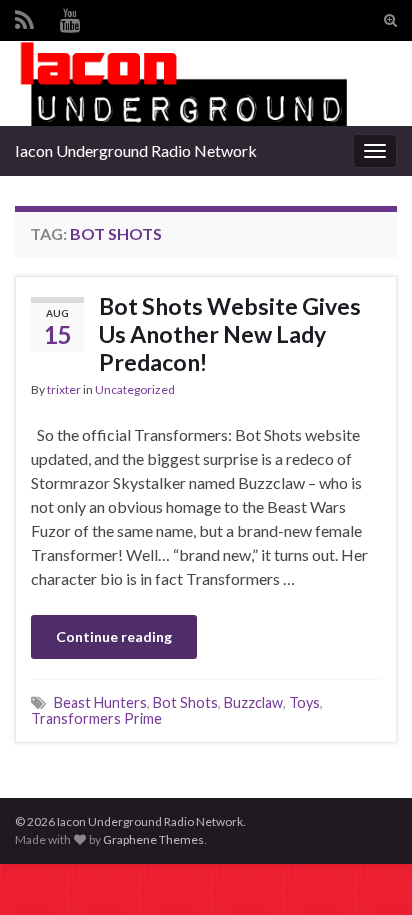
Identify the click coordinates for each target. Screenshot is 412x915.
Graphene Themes (153, 839)
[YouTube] (70, 16)
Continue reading (114, 636)
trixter (64, 389)
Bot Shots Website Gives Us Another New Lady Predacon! (230, 334)
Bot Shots (185, 702)
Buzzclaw (253, 702)
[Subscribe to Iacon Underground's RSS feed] (24, 16)
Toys (304, 702)
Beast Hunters (100, 702)
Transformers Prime (96, 718)
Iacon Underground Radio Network (136, 150)
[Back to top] (367, 870)
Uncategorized (135, 389)
